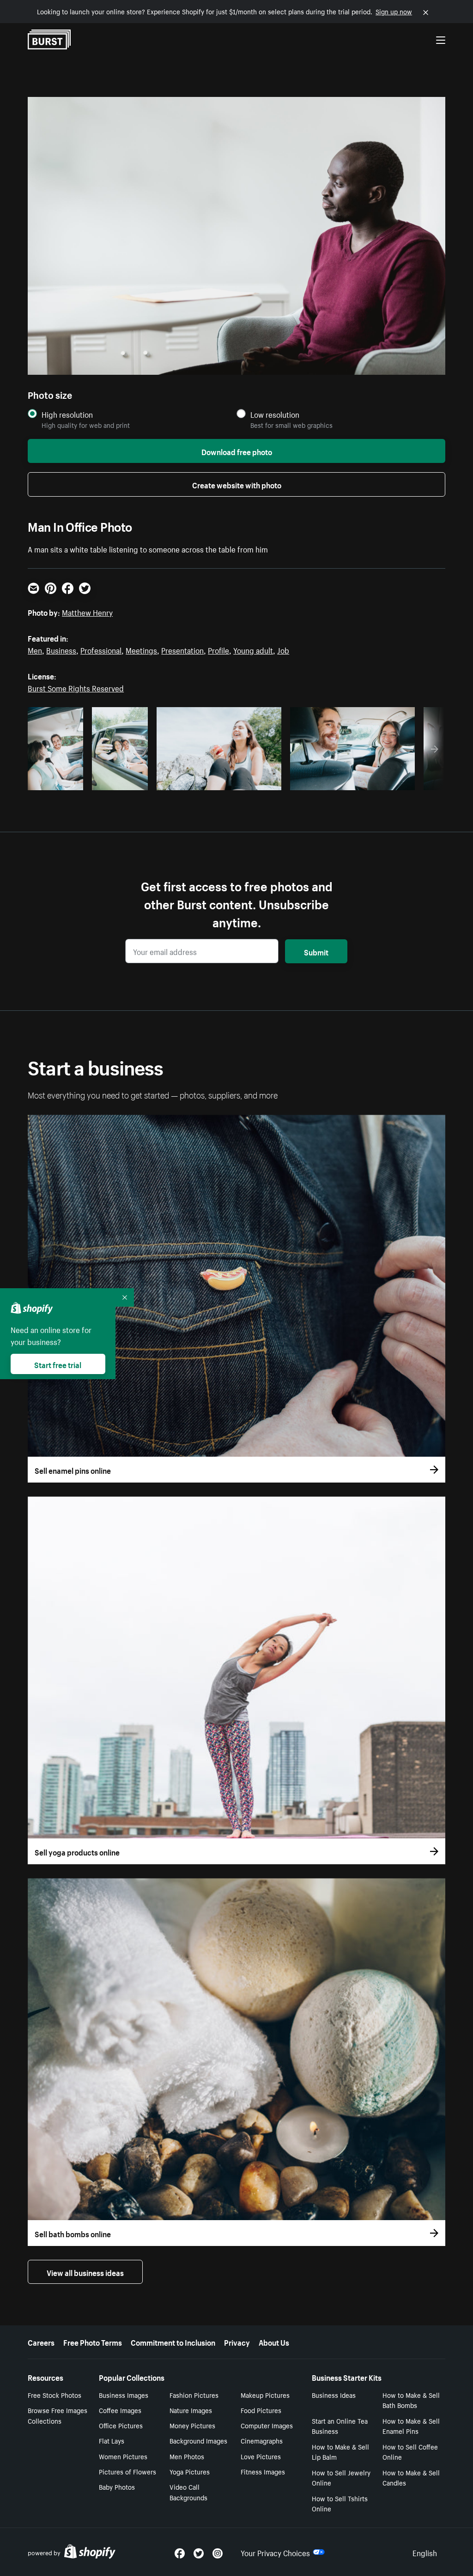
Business (61, 649)
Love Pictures (261, 2456)
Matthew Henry (87, 612)
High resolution (67, 414)
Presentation (182, 649)
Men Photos (187, 2456)
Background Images (198, 2440)
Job (283, 649)
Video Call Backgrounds (188, 2492)
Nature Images (191, 2410)
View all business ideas (85, 2272)
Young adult (253, 649)
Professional (101, 649)
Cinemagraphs (262, 2440)
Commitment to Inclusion (173, 2342)
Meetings (141, 649)
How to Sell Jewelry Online (341, 2477)
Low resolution (275, 414)
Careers (41, 2342)
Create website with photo (237, 484)
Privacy (237, 2342)
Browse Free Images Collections (58, 2415)
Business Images (124, 2395)
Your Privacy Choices (275, 2552)
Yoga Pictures (190, 2471)
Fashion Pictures (194, 2395)
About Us (274, 2342)
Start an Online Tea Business (340, 2426)
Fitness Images (263, 2471)
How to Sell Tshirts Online (340, 2503)
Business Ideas (334, 2395)
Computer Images (267, 2425)
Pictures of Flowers (127, 2471)
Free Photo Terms (93, 2342)
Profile (218, 649)
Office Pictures (121, 2425)
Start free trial (58, 1364)
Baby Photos (117, 2486)
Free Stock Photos (55, 2395)
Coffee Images (120, 2410)
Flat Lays (112, 2440)
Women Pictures (123, 2456)
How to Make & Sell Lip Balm (340, 2452)
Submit (316, 951)
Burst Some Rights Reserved (76, 687)
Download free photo (237, 451)
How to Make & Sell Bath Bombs (411, 2400)
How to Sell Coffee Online (410, 2452)
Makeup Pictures (265, 2395)
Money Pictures (192, 2425)
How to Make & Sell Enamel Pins (411, 2426)
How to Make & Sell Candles (411, 2477)
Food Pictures (261, 2410)
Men (35, 649)
